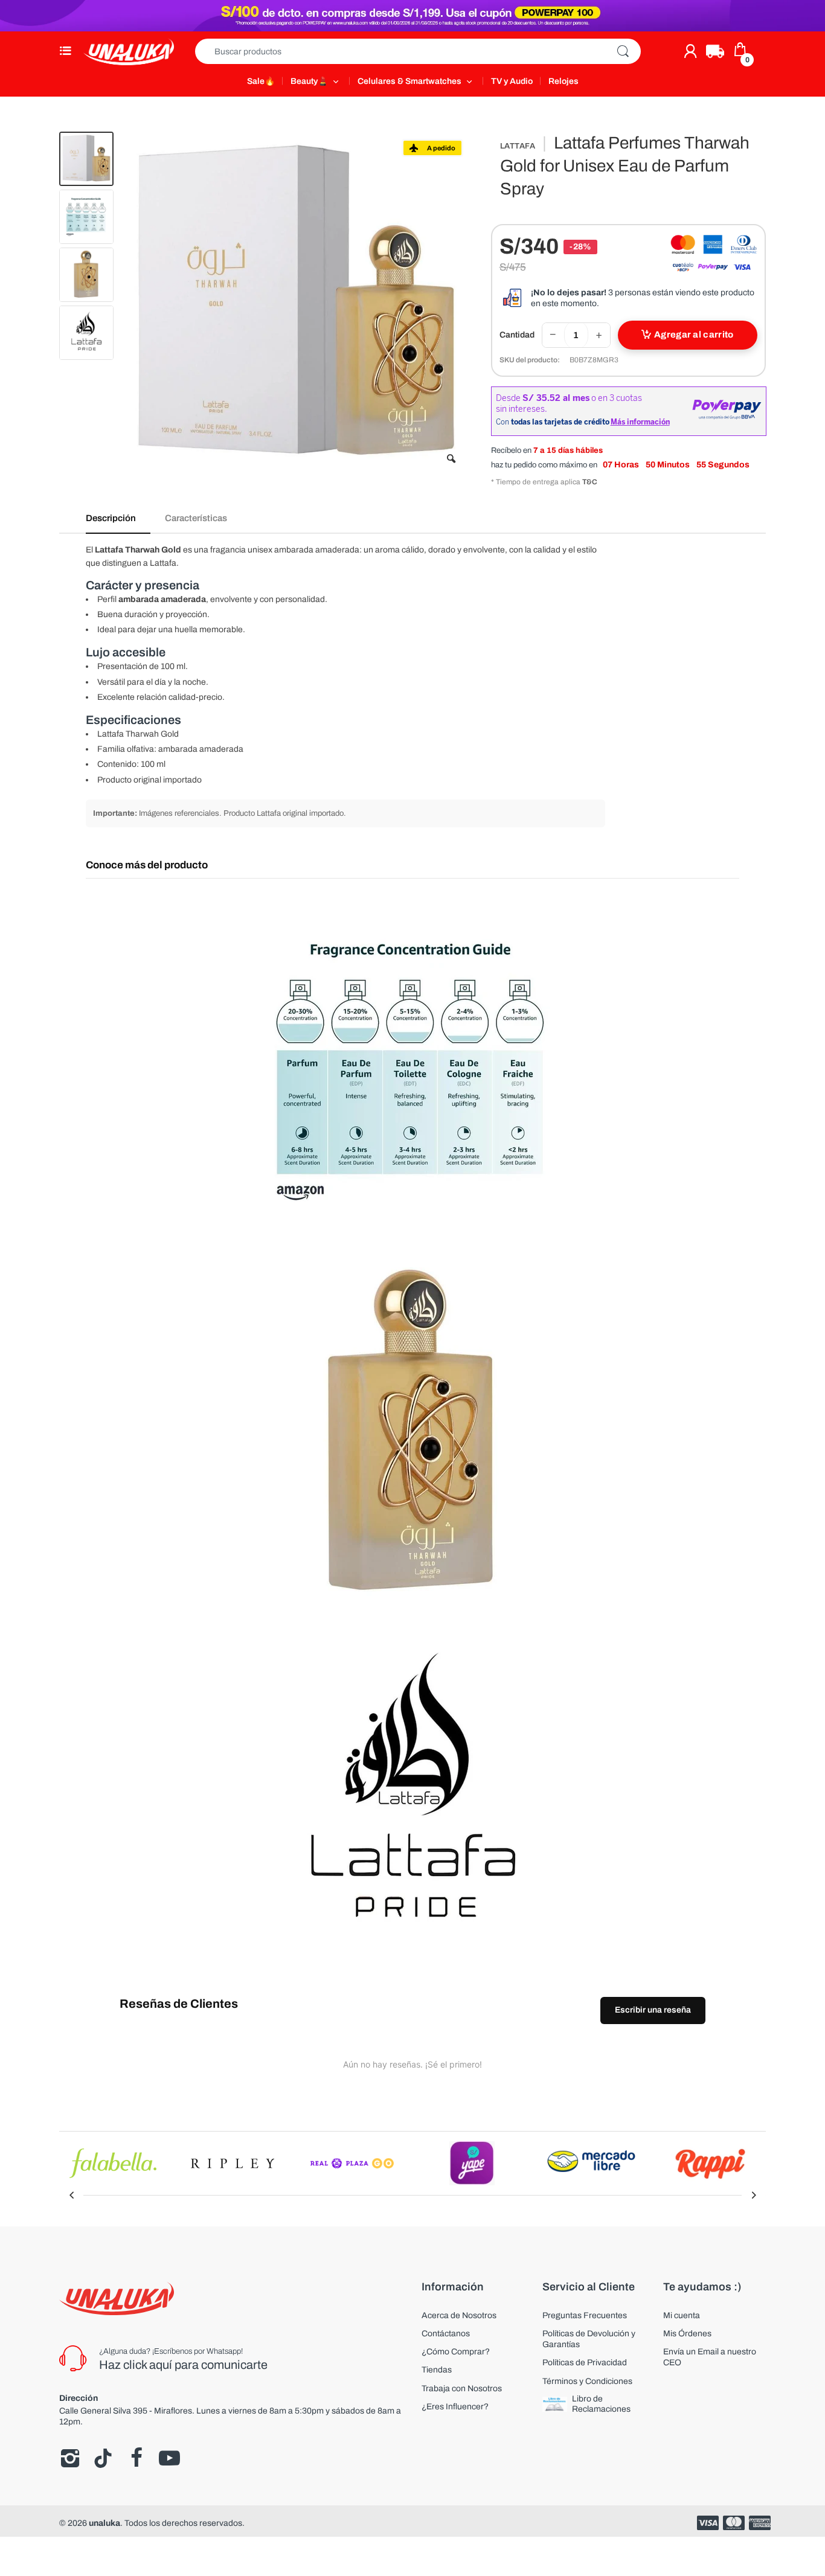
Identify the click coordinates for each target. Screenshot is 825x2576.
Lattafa (518, 146)
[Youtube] (169, 2458)
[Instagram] (70, 2458)
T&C (590, 482)
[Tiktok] (103, 2458)
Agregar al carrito (694, 335)
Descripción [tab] (111, 518)
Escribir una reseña (653, 2010)
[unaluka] (129, 51)
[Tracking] (715, 51)
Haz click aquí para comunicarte (183, 2365)
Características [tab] (196, 518)
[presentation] (71, 2195)
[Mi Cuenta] (690, 51)
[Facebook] (136, 2458)
